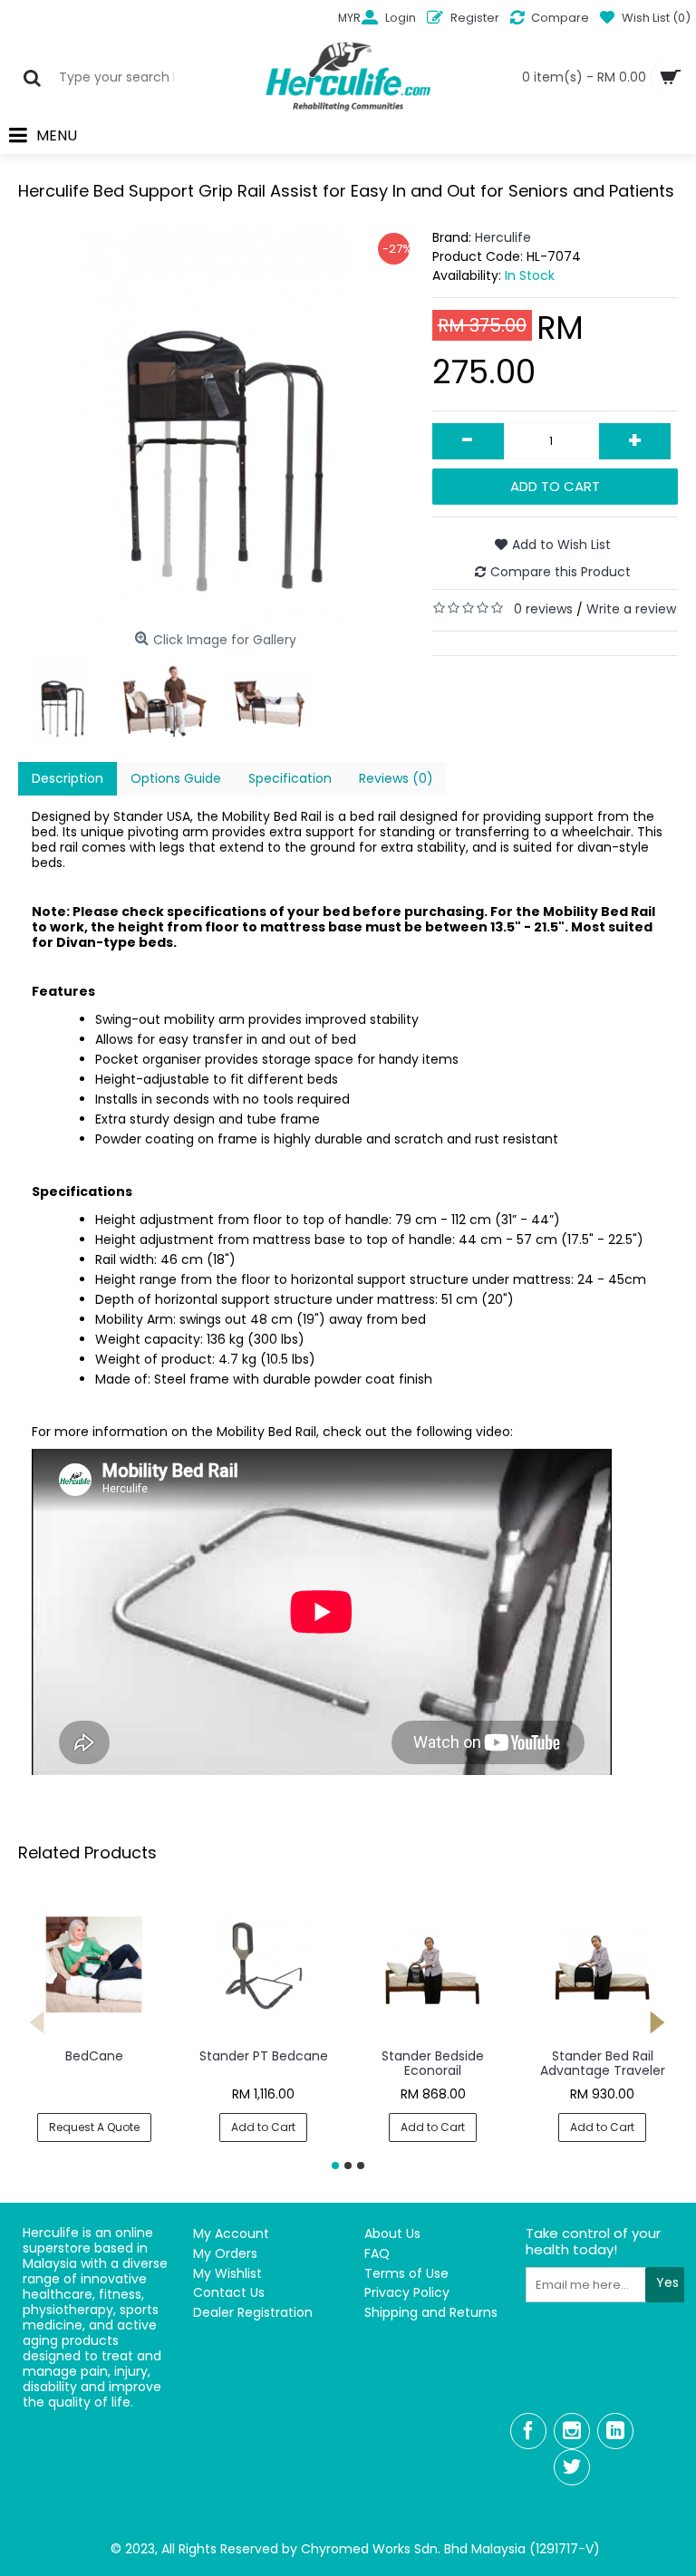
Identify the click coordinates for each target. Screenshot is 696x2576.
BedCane (94, 2056)
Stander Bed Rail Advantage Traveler (603, 2063)
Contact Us (229, 2293)
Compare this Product (561, 572)
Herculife (503, 237)
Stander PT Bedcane (264, 2056)
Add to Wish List (561, 545)
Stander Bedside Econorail (433, 2063)
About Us (392, 2234)
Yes (667, 2282)
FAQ (377, 2254)
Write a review (631, 609)
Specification (290, 778)
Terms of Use (406, 2274)
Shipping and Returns (431, 2313)
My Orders (225, 2254)
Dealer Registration (253, 2313)
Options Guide (176, 778)
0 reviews (543, 609)
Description (68, 778)
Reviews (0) (396, 778)
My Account (231, 2234)
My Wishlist (227, 2274)
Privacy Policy (407, 2293)
